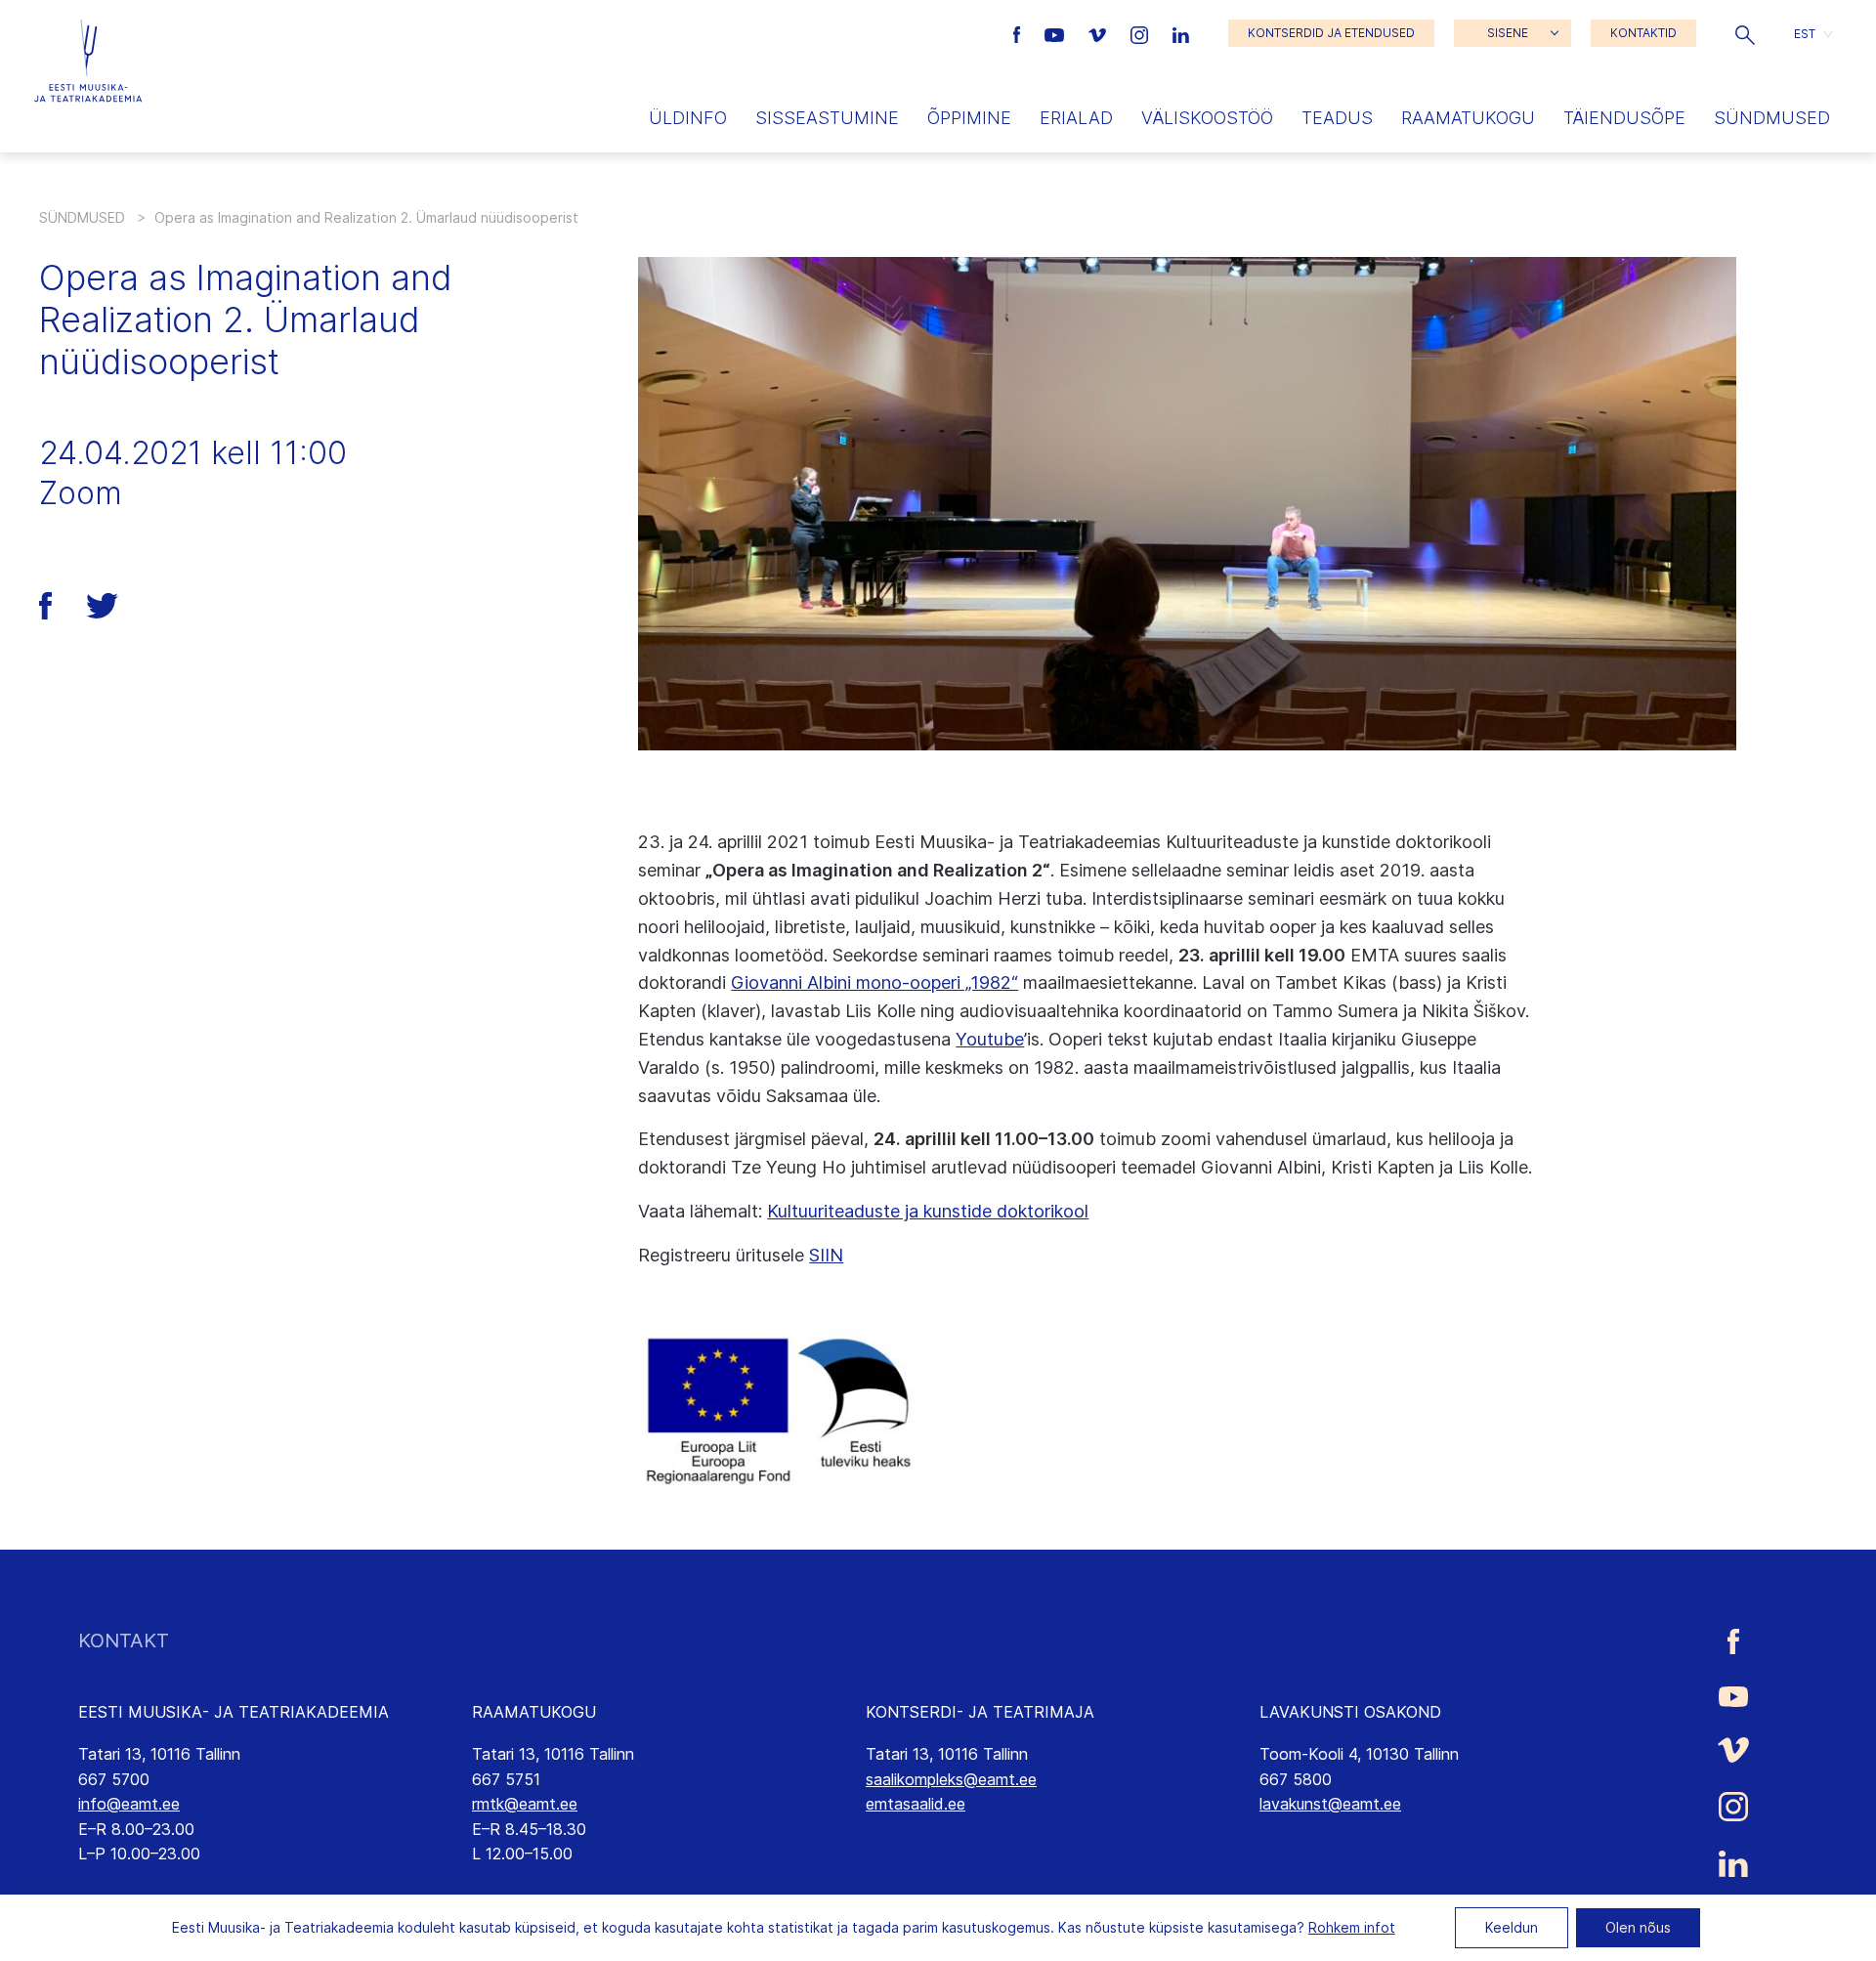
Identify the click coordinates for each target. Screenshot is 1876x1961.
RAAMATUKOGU (534, 1712)
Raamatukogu (1468, 118)
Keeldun (1512, 1927)
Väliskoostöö (1207, 118)
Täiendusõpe (1624, 118)
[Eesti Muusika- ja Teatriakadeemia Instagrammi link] (1142, 33)
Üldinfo (688, 118)
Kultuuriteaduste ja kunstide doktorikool (928, 1211)
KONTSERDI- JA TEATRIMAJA (980, 1712)
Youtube (990, 1039)
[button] (1745, 33)
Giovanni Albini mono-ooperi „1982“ (874, 982)
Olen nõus (1638, 1927)
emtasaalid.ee (916, 1804)
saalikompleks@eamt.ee (951, 1779)
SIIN (826, 1255)
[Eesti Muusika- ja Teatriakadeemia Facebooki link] (1020, 33)
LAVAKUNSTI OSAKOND (1350, 1712)
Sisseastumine (827, 118)
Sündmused (1772, 118)
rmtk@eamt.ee (525, 1804)
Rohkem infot (1352, 1927)
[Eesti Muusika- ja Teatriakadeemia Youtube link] (1057, 33)
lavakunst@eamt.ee (1330, 1804)
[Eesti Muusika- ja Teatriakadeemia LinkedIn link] (1181, 33)
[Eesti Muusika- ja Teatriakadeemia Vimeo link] (1099, 33)
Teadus (1337, 118)
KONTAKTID (1643, 33)
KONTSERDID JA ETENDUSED (1331, 33)
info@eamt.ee (129, 1804)
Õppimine (969, 118)
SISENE (1508, 33)
